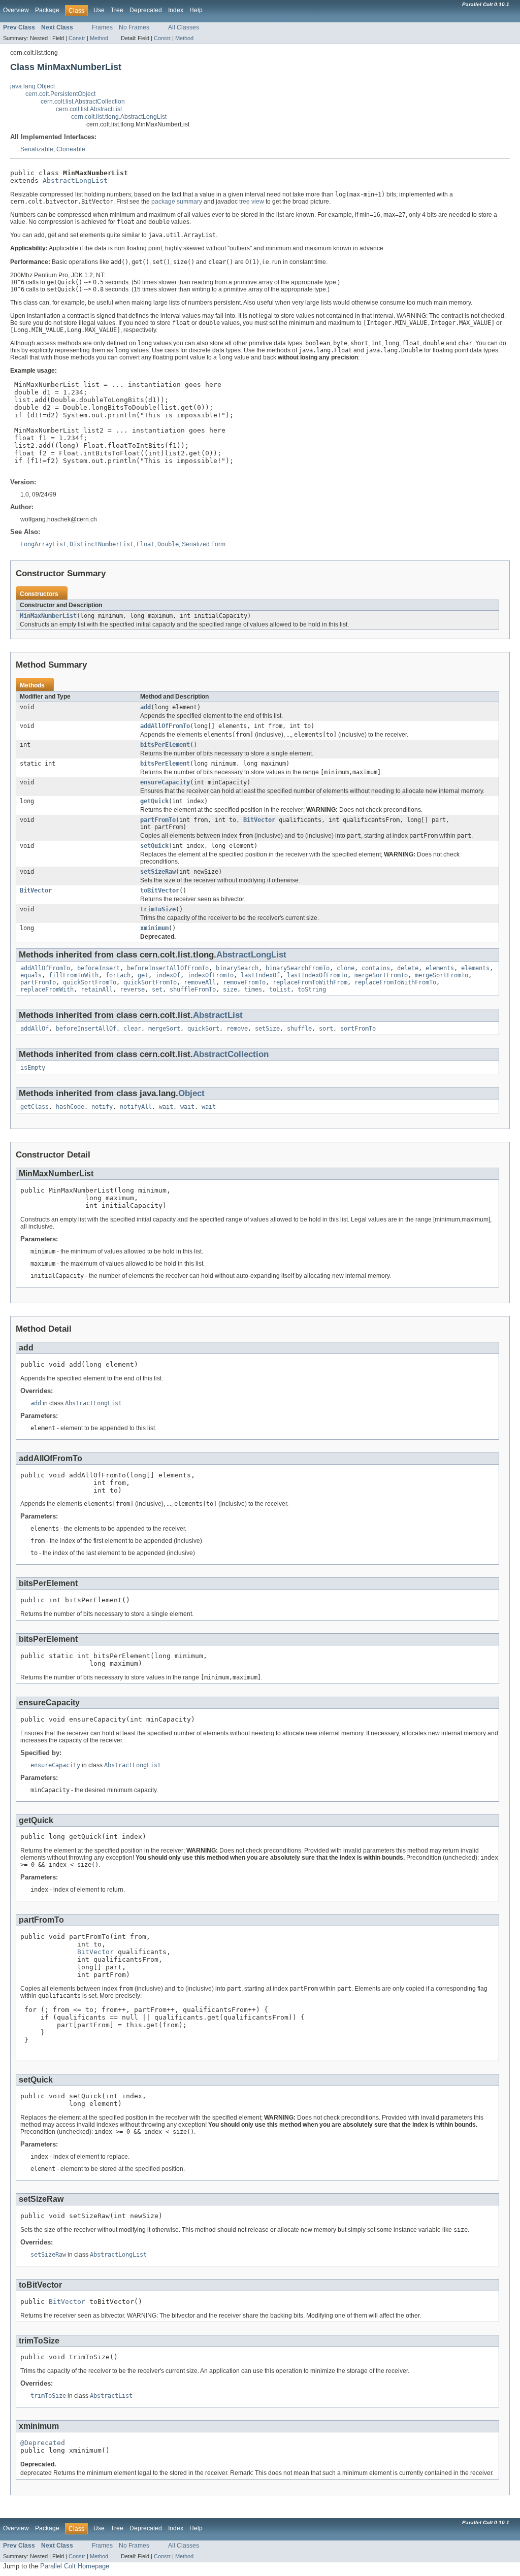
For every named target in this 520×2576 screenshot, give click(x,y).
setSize (267, 1029)
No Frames (134, 27)
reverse (132, 989)
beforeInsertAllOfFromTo (168, 968)
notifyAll (136, 1107)
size (230, 989)
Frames (102, 27)
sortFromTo (358, 1029)
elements (440, 968)
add (145, 707)
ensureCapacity (165, 782)
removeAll (200, 982)
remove (237, 1029)
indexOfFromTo (210, 975)
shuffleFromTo (193, 989)
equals (31, 975)
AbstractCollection (231, 1054)
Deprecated (146, 10)
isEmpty (33, 1068)
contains (376, 968)
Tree (117, 10)
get (143, 975)
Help (196, 10)
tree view (252, 202)
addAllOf (35, 1029)
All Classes (184, 27)
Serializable (37, 149)
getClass (35, 1107)
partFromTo (158, 820)
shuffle (299, 1029)
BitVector (259, 820)
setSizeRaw (158, 872)
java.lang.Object (32, 86)
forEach (118, 975)
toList (280, 989)
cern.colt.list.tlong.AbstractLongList (119, 117)
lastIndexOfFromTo (317, 975)
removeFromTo (244, 982)
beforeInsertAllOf (86, 1029)
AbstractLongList (75, 180)
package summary (177, 202)
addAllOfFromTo (165, 726)
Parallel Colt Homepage (75, 2566)
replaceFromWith (47, 989)
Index (176, 10)
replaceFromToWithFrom (310, 982)
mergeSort (164, 1029)
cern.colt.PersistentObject (60, 94)
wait (166, 1107)
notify (102, 1107)
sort (326, 1029)
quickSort (203, 1029)
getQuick (154, 801)
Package (47, 10)
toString (312, 989)
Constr (77, 38)
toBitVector (160, 890)
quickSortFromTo (90, 982)
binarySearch (237, 968)
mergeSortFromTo (381, 975)
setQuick (154, 846)
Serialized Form (204, 544)
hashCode (70, 1107)
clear (132, 1029)
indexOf (168, 975)
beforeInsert (99, 968)
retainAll (97, 989)
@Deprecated (43, 2443)
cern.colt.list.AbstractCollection (83, 102)
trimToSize (158, 909)
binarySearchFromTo (298, 968)
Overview (16, 10)
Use (99, 10)
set (157, 989)
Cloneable (71, 149)
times (253, 989)
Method (99, 38)
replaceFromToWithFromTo (395, 982)
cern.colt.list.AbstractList (89, 109)
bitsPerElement (165, 745)
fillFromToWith (74, 975)
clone (346, 968)
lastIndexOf (260, 975)
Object (191, 1093)
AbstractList (218, 1015)
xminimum (154, 928)
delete (408, 968)
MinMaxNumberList (48, 616)
